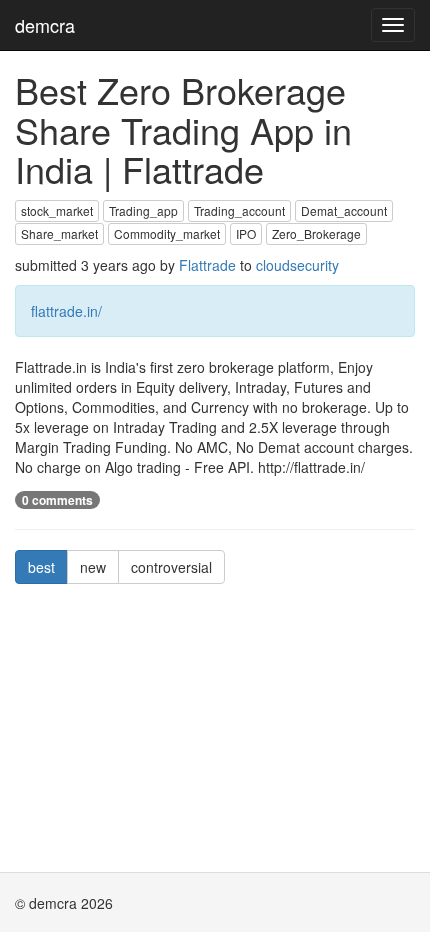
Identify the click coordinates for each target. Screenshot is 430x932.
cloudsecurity (297, 265)
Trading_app (143, 210)
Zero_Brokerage (316, 233)
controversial (171, 567)
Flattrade (207, 265)
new (93, 567)
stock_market (57, 210)
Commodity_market (167, 233)
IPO (246, 233)
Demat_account (344, 210)
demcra (45, 25)
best (41, 567)
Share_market (59, 233)
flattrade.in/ (66, 311)
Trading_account (239, 210)
